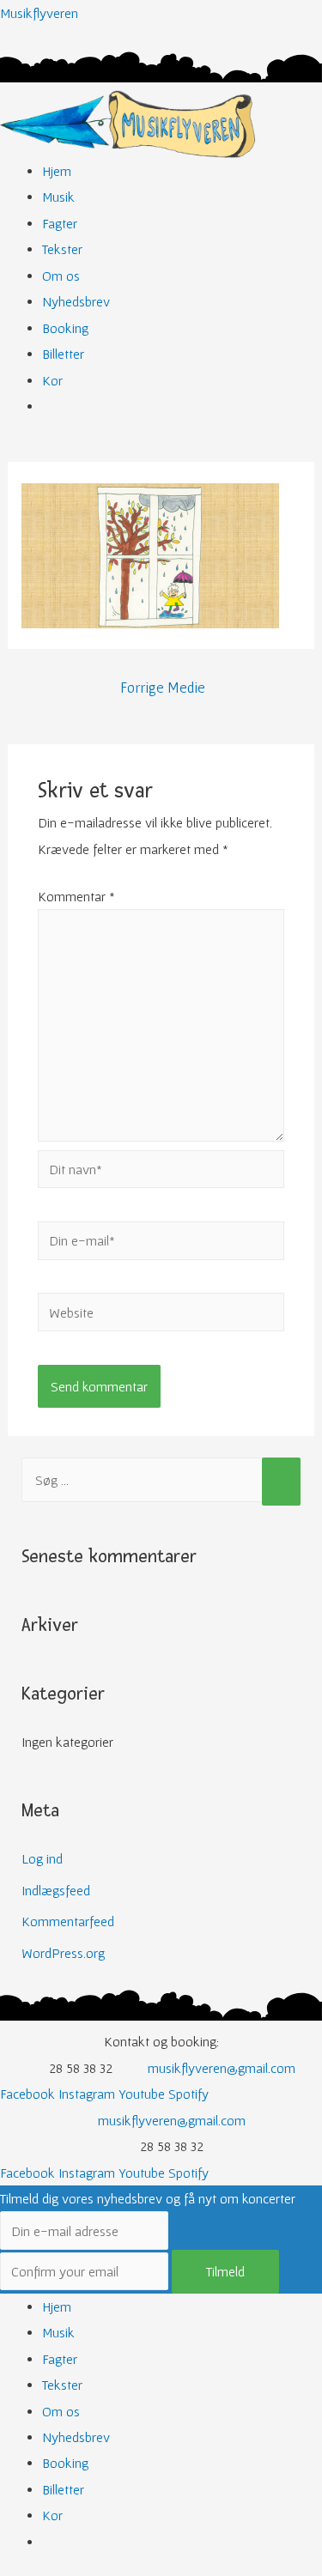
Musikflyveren (39, 13)
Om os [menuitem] (61, 2411)
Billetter (63, 354)
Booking (65, 328)
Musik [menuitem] (58, 2332)
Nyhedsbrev (76, 301)
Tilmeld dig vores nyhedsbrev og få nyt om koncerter (148, 2198)
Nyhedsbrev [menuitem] (76, 2437)
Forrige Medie (163, 688)
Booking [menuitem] (65, 2463)
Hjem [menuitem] (57, 2306)
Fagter (60, 223)
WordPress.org (63, 1953)
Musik (58, 197)
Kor (52, 380)
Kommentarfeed (68, 1921)
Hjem (57, 171)
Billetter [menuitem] (63, 2489)
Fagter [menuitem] (60, 2359)
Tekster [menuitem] (62, 2385)
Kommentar (76, 896)
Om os (61, 276)
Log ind (42, 1858)
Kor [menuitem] (52, 2515)
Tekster (62, 249)
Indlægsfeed (56, 1890)
